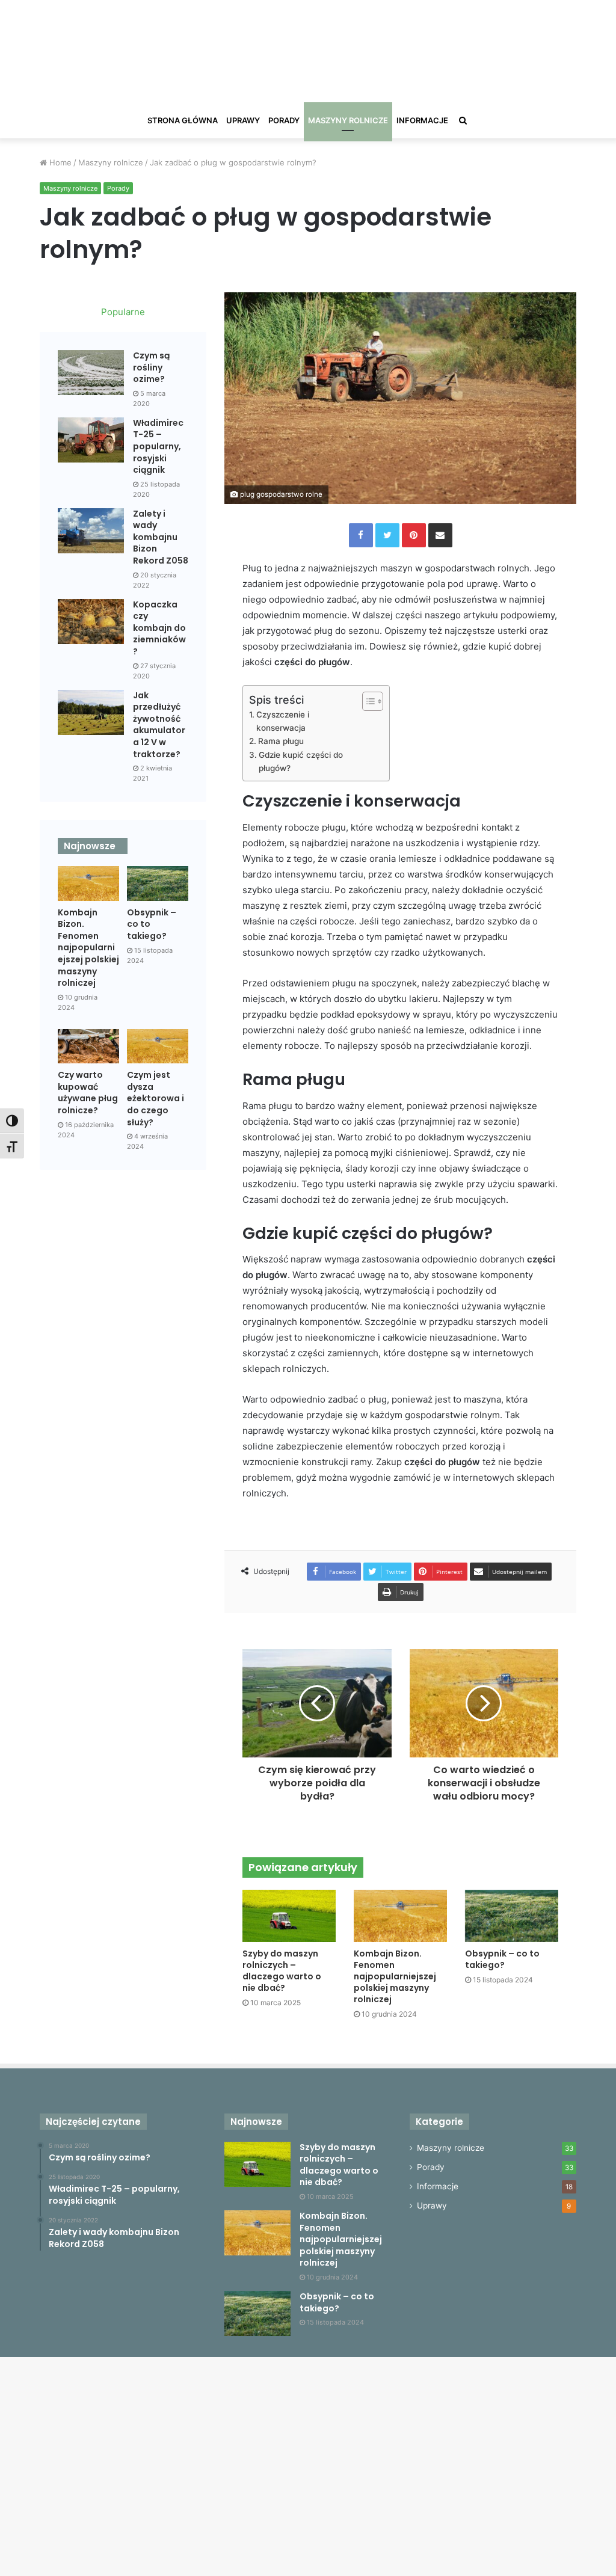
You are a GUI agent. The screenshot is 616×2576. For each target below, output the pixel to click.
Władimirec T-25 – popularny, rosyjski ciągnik (158, 446)
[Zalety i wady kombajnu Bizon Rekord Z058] (91, 531)
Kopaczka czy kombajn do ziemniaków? (159, 628)
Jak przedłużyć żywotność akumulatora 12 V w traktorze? (159, 725)
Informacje (422, 120)
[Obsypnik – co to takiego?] (512, 1916)
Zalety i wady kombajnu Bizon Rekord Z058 (161, 537)
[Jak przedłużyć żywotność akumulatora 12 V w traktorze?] (91, 712)
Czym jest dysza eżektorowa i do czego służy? (156, 1098)
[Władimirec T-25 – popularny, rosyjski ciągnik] (91, 440)
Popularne (123, 312)
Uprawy (243, 120)
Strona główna (183, 120)
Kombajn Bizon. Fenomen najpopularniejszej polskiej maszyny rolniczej (395, 1976)
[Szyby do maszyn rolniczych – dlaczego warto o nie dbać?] (289, 1916)
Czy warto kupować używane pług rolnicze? (88, 1093)
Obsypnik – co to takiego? (502, 1959)
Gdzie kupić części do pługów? (301, 761)
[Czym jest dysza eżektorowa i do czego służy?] (158, 1046)
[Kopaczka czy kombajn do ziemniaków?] (91, 622)
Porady (284, 120)
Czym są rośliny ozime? (151, 367)
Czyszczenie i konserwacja (283, 721)
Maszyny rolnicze (348, 120)
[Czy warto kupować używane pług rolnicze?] (88, 1046)
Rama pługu (281, 741)
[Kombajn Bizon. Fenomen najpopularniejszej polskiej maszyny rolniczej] (400, 1916)
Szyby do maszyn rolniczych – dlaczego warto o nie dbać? (282, 1971)
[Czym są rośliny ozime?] (91, 373)
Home (59, 162)
